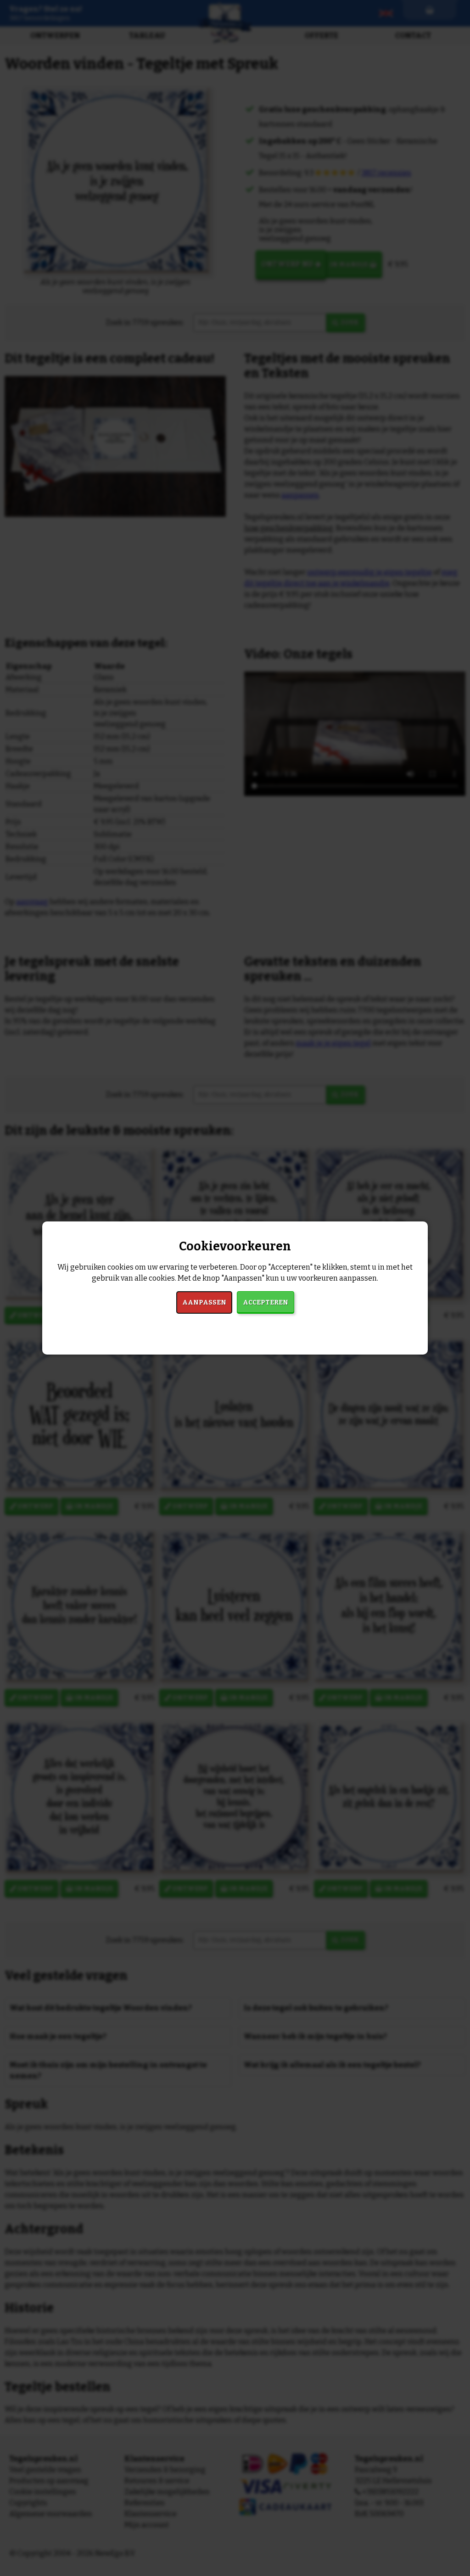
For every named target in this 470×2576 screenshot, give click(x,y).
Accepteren (266, 1302)
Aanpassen (204, 1302)
